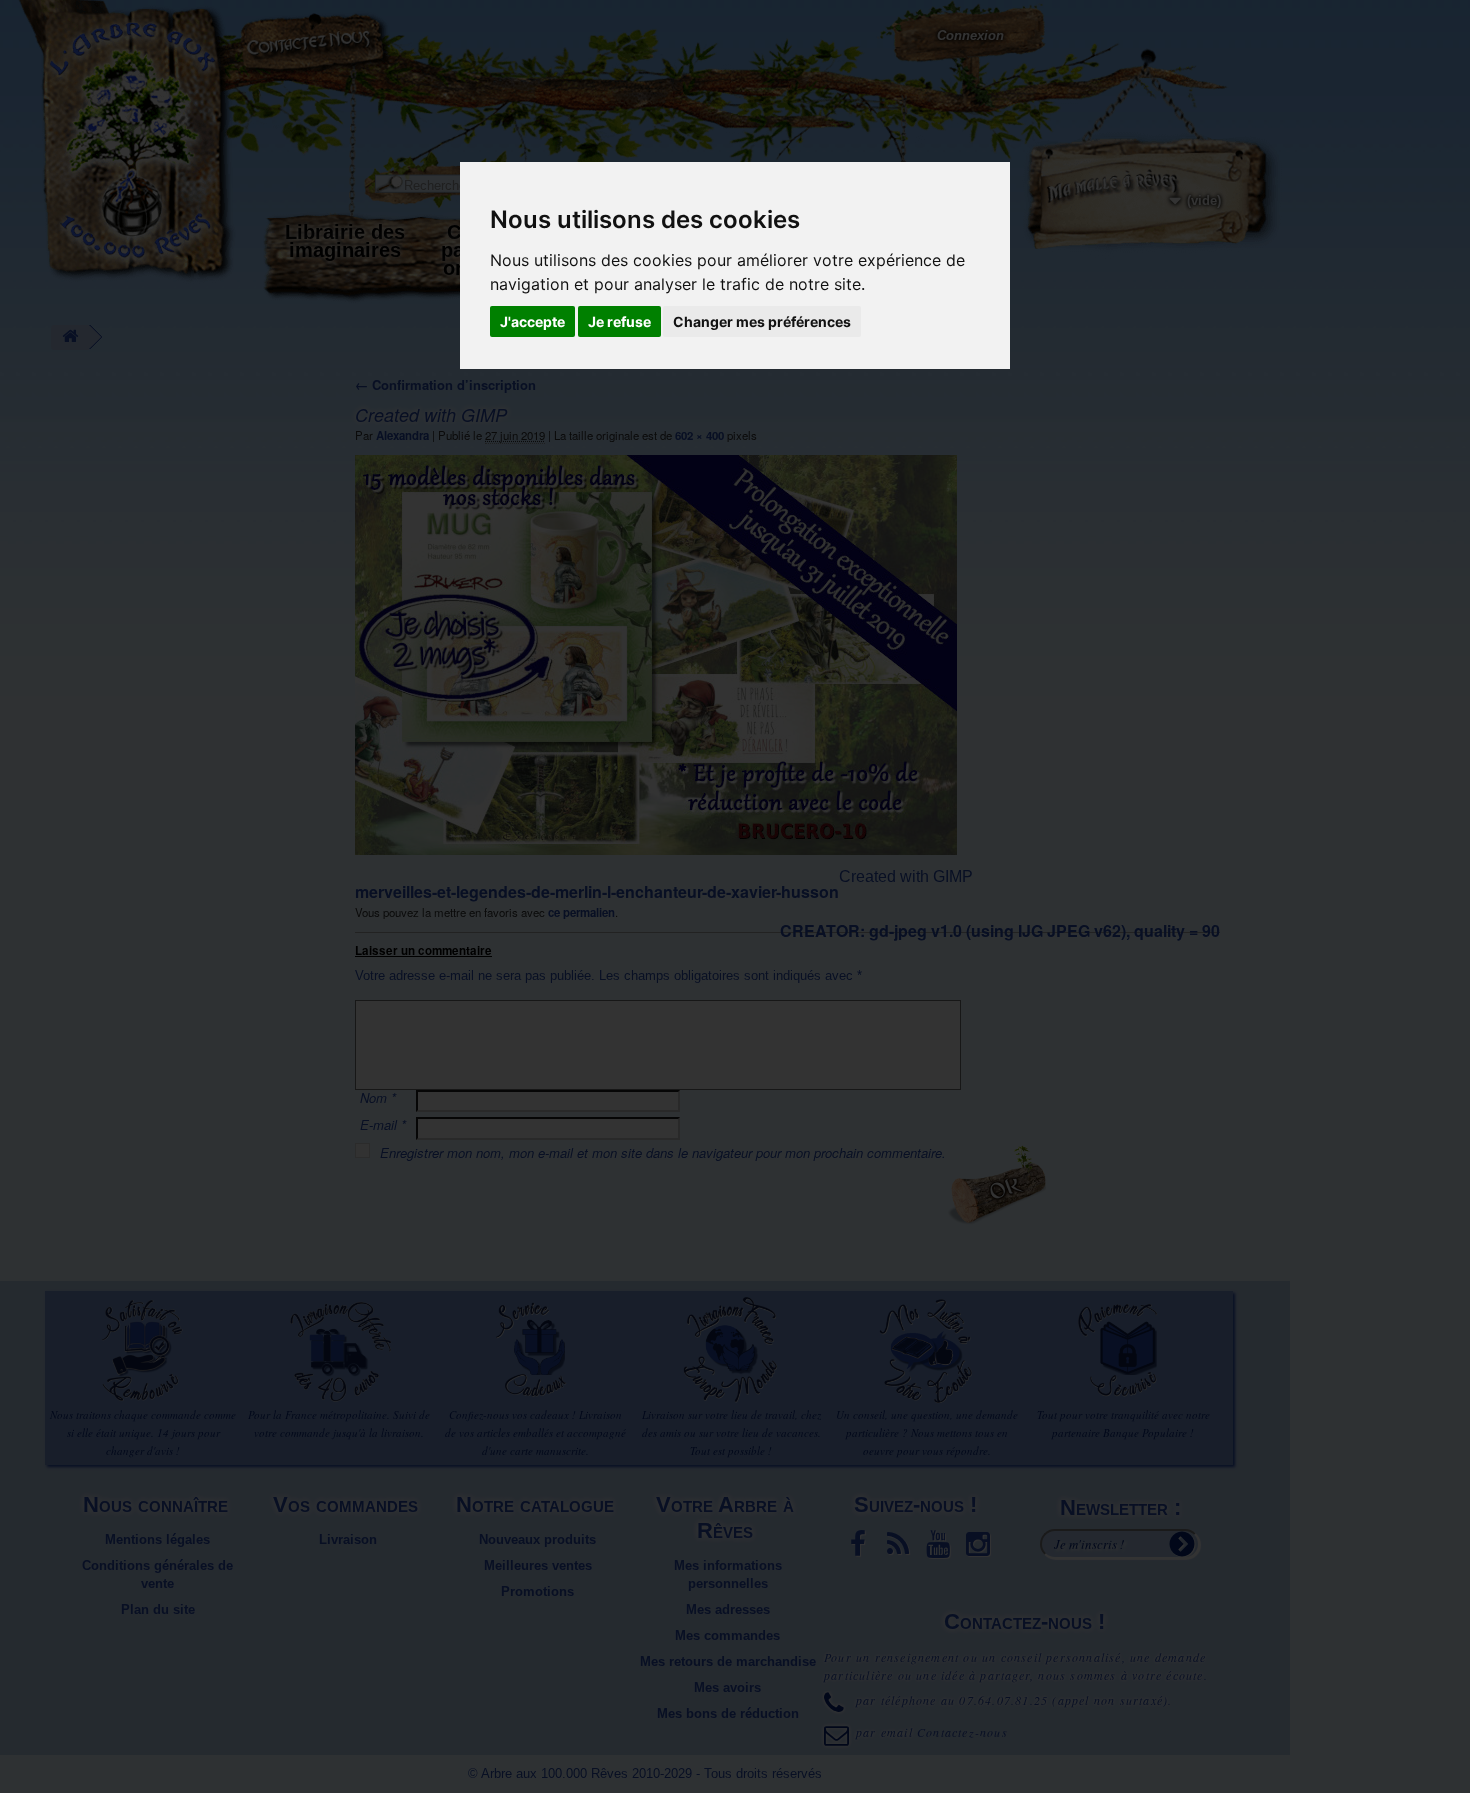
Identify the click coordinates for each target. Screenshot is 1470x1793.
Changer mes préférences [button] (762, 321)
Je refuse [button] (619, 321)
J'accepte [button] (532, 321)
